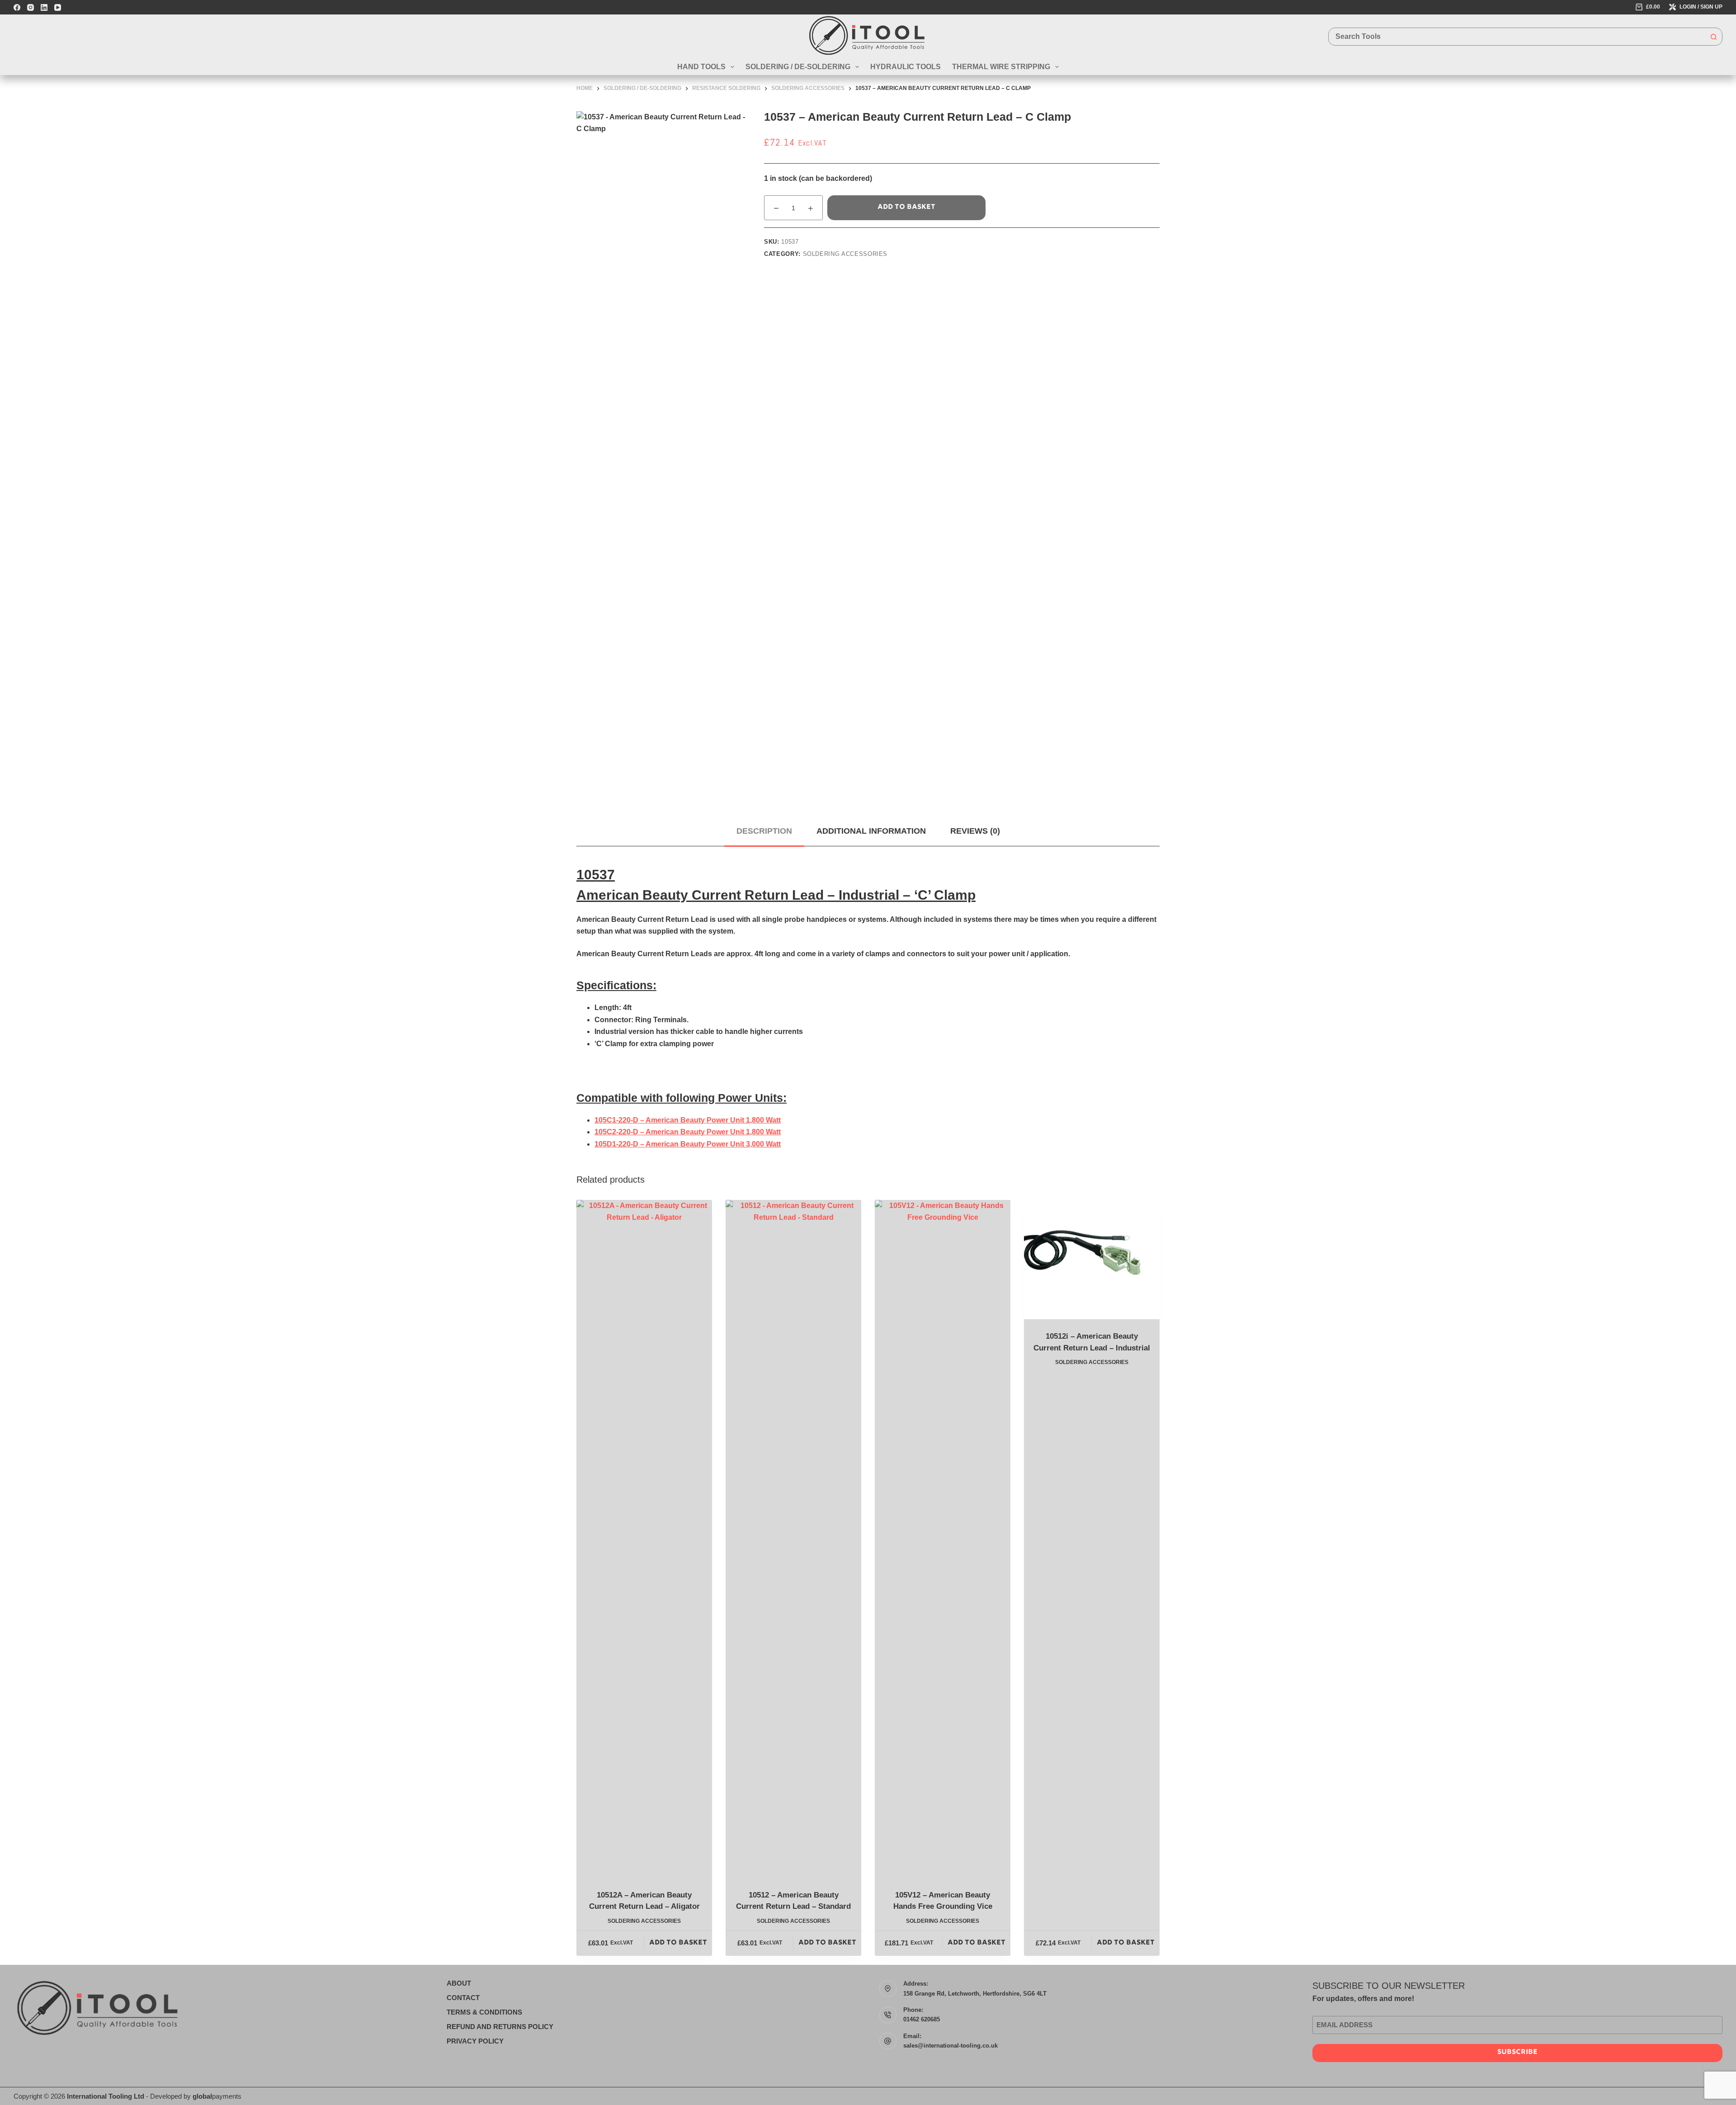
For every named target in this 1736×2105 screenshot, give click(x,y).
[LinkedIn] (44, 7)
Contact (463, 1998)
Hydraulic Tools (906, 67)
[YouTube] (58, 7)
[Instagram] (31, 7)
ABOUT (459, 1983)
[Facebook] (17, 7)
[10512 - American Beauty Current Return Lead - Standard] (793, 1539)
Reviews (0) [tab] (975, 831)
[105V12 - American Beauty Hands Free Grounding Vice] (943, 1539)
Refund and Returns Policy (500, 2027)
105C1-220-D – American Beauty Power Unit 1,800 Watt (688, 1120)
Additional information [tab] (871, 831)
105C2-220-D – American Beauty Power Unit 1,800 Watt (688, 1132)
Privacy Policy (475, 2041)
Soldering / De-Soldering (798, 67)
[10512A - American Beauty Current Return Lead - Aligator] (644, 1539)
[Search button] (1713, 37)
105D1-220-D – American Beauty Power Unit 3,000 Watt (688, 1144)
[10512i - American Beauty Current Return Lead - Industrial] (1092, 1260)
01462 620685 (922, 2019)
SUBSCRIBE (1517, 2052)
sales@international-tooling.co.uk (951, 2046)
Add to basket (906, 207)
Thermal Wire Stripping (1001, 67)
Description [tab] (764, 831)
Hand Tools (701, 67)
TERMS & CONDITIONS (484, 2012)
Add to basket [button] (678, 1943)
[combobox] (1517, 37)
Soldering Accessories (845, 254)
